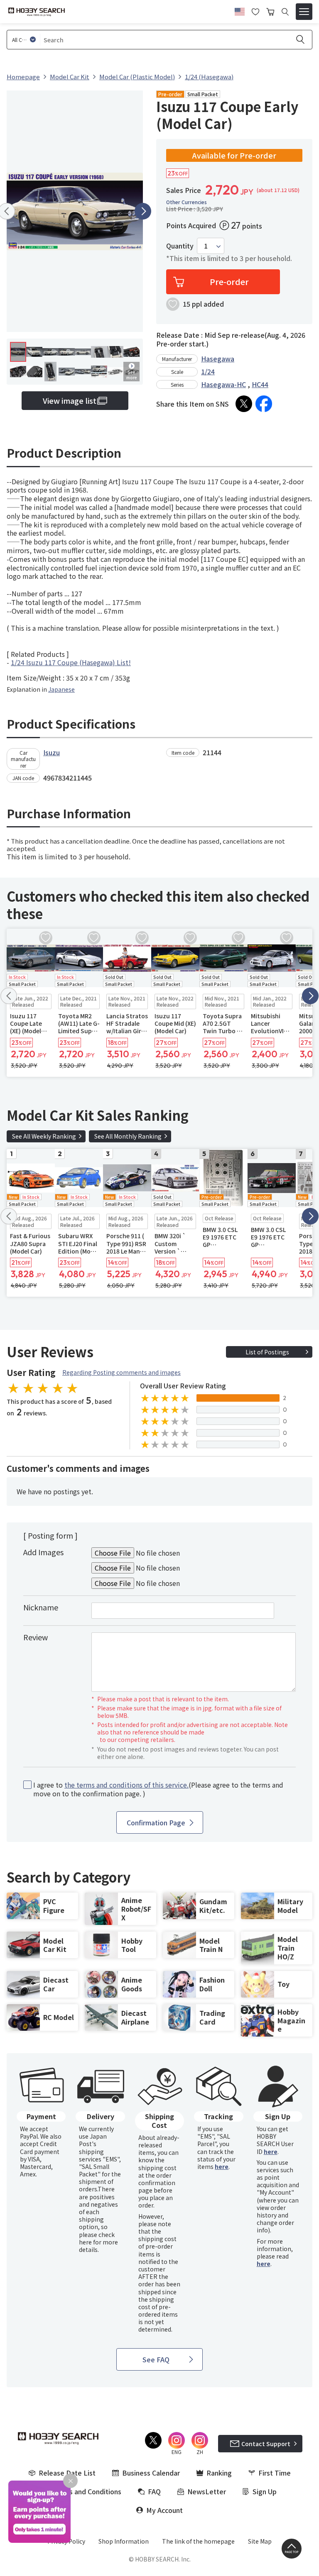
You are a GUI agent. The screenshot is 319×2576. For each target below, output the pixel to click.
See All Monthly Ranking (128, 1136)
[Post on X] (244, 404)
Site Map (260, 2541)
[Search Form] (285, 12)
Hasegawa (218, 359)
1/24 (208, 371)
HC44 (260, 384)
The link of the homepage (198, 2541)
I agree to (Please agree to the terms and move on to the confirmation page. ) (158, 1789)
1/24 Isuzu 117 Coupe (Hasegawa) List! (71, 662)
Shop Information (124, 2541)
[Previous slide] (9, 996)
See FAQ (156, 2359)
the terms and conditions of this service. (126, 1785)
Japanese (61, 689)
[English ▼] (240, 10)
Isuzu (52, 752)
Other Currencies (186, 202)
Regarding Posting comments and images (121, 1372)
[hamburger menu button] (304, 12)
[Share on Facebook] (264, 404)
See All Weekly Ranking (44, 1136)
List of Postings (267, 1352)
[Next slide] (143, 211)
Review (36, 1637)
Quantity (180, 246)
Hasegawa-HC (223, 384)
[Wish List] (255, 11)
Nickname (41, 1607)
